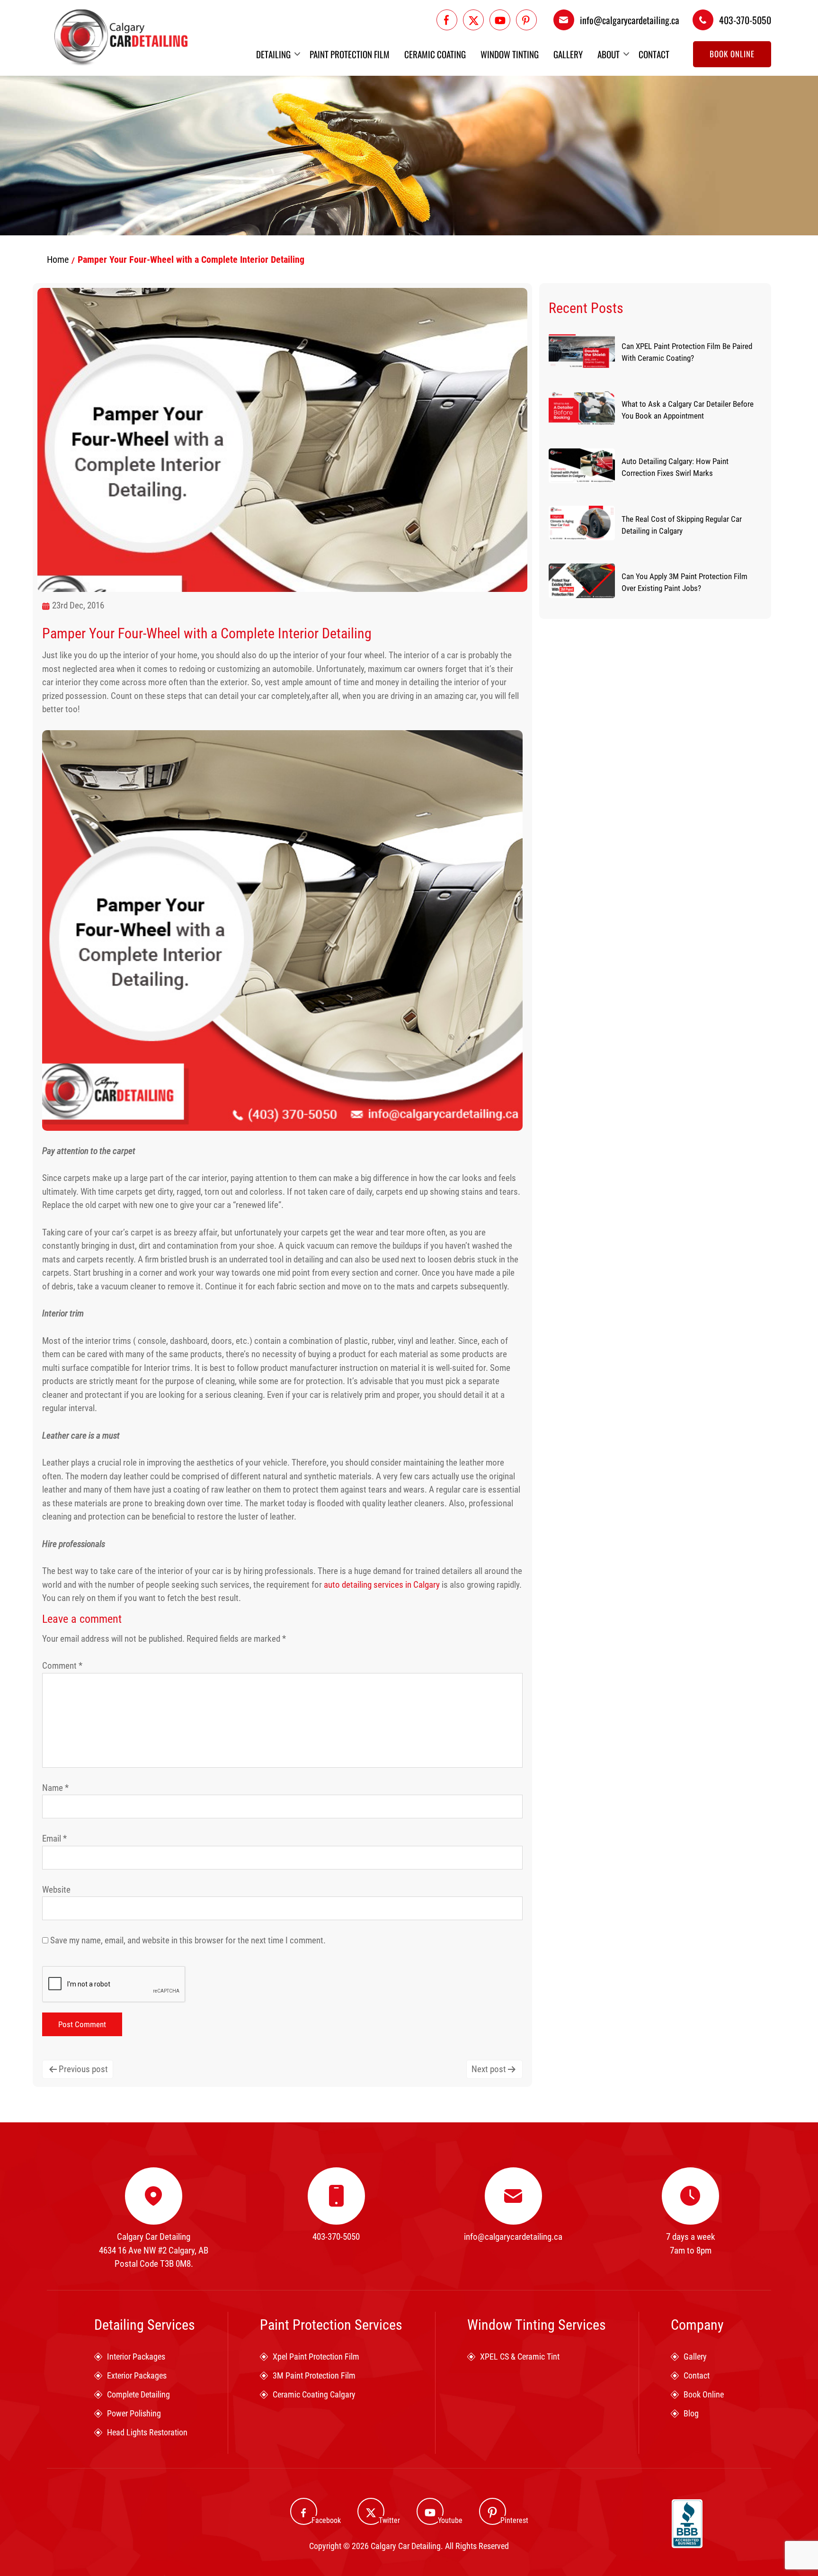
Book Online (732, 54)
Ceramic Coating (435, 54)
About (609, 54)
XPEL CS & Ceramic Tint (520, 2357)
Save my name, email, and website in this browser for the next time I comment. (188, 1940)
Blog (691, 2413)
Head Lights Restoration (147, 2432)
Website (56, 1890)
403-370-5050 (745, 20)
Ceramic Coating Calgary (314, 2394)
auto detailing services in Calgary (382, 1585)
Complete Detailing (138, 2394)
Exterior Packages (137, 2375)
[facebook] (447, 20)
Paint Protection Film (350, 54)
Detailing (273, 54)
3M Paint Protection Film (314, 2375)
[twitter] (473, 20)
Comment (62, 1666)
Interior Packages (136, 2357)
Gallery (568, 54)
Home (58, 259)
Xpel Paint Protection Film (316, 2357)
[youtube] (500, 20)
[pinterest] (526, 20)
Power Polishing (134, 2413)
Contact (654, 54)
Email (54, 1838)
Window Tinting (510, 54)
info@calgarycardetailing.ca (630, 20)
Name (55, 1788)
